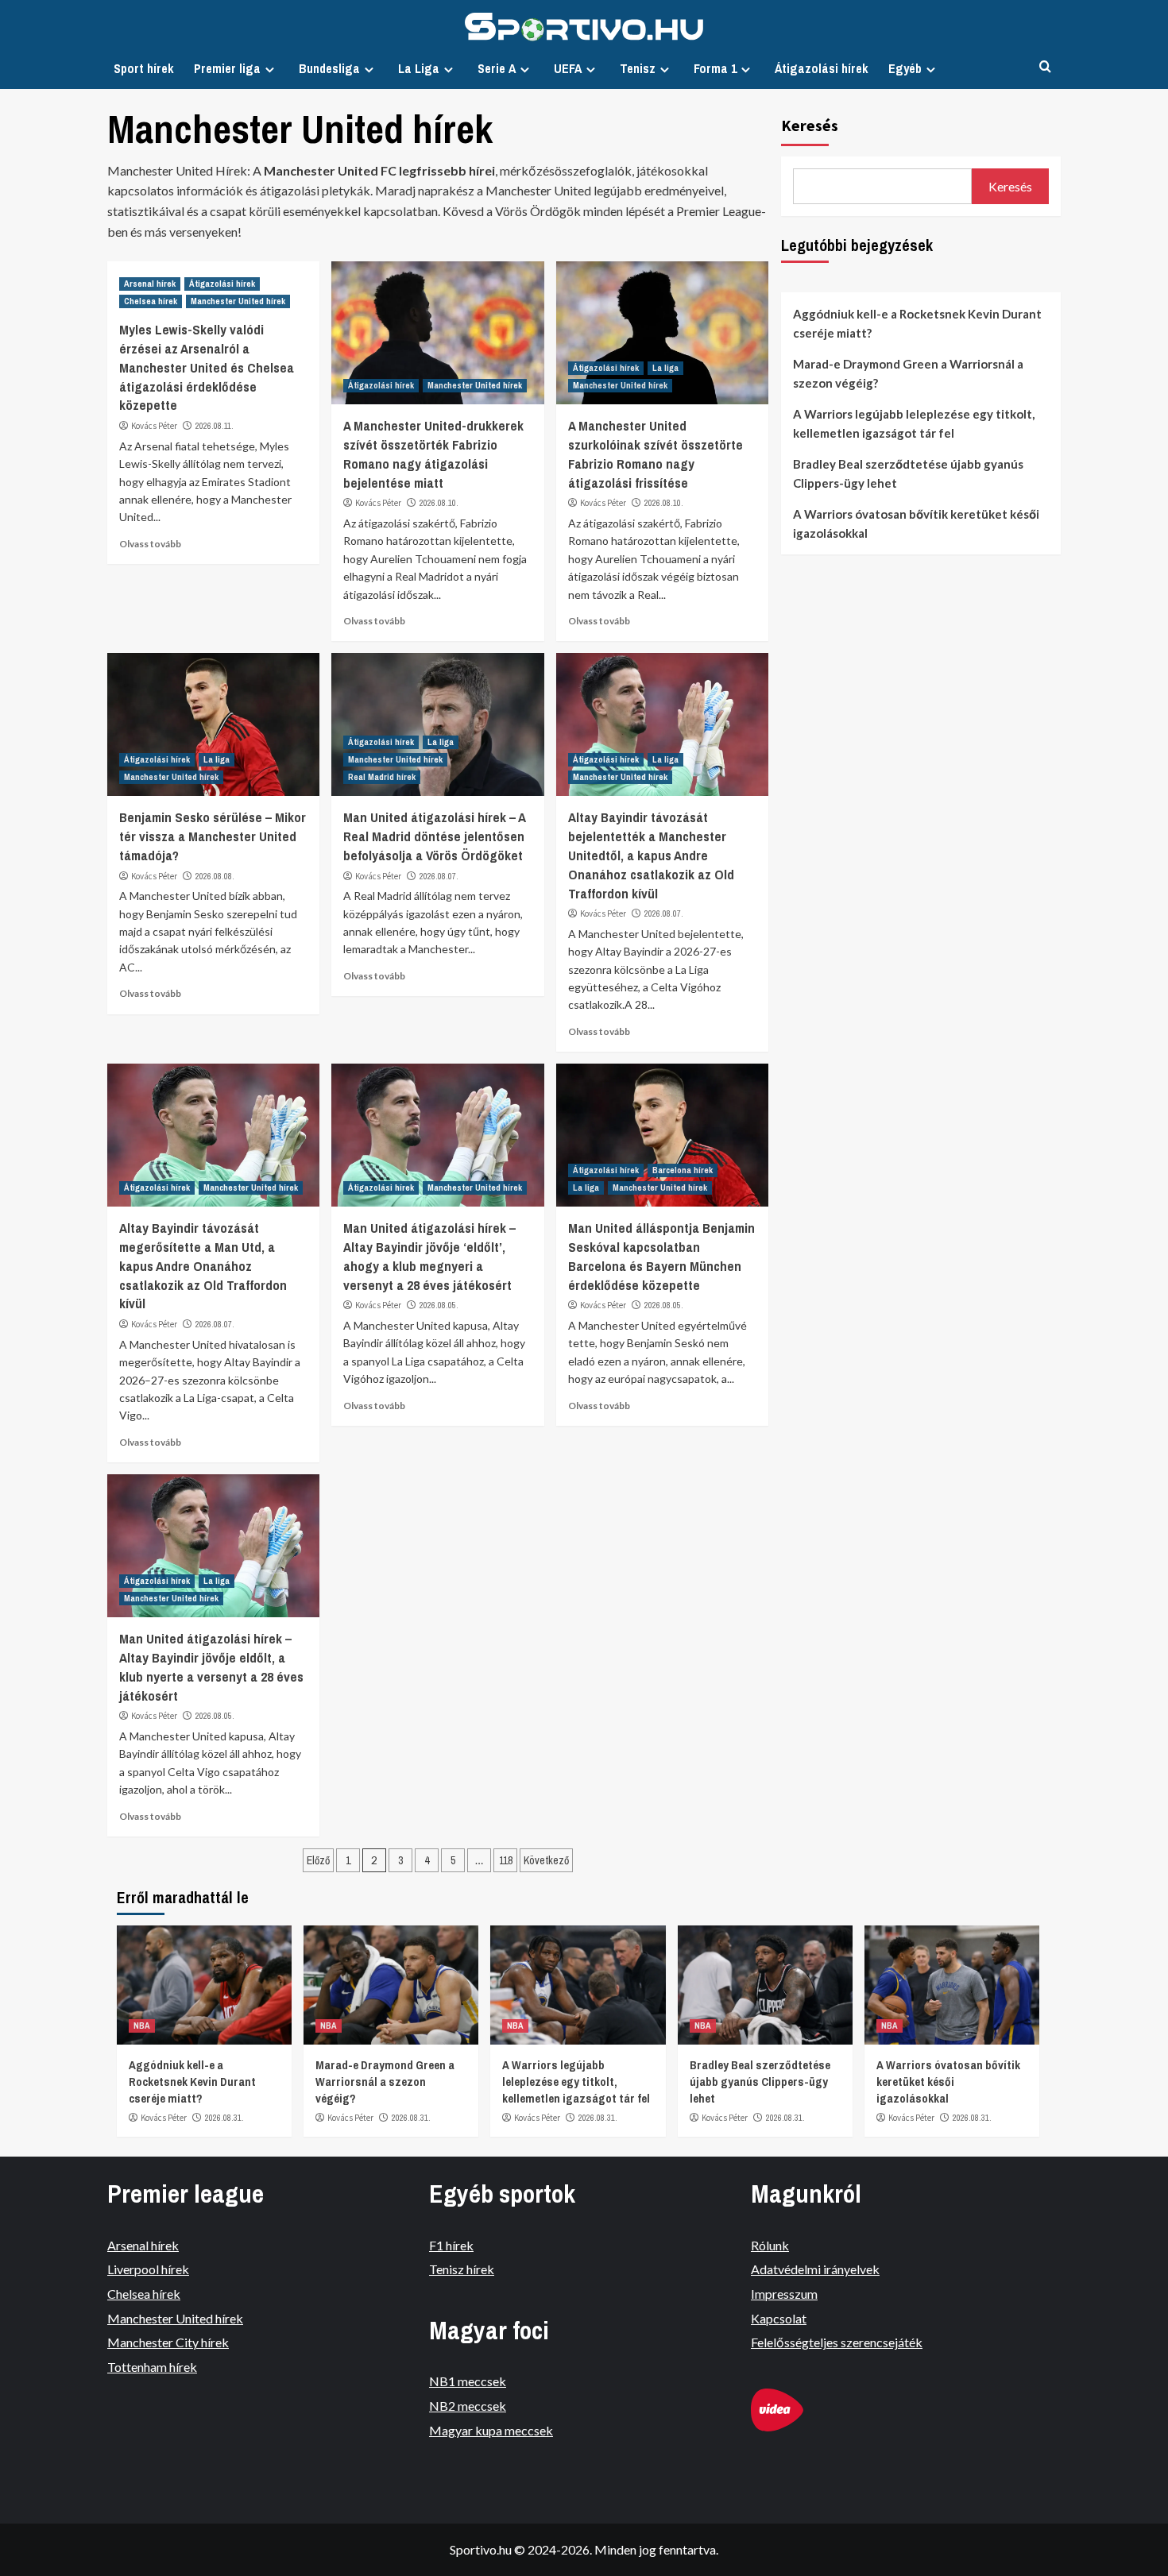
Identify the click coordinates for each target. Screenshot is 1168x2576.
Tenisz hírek (462, 2269)
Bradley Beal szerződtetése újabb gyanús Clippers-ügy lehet (908, 473)
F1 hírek (451, 2245)
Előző (318, 1860)
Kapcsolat (779, 2318)
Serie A (497, 68)
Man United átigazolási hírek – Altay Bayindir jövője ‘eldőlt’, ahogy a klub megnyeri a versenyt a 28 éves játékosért (429, 1256)
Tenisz (638, 68)
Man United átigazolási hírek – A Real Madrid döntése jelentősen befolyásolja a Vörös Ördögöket (434, 836)
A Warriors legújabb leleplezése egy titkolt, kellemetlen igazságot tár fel (914, 423)
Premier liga (227, 68)
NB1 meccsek (468, 2381)
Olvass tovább (150, 544)
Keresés (810, 125)
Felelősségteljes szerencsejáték (837, 2342)
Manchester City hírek (168, 2342)
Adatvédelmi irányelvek (815, 2269)
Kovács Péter (154, 426)
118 (506, 1860)
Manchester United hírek (238, 301)
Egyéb (905, 68)
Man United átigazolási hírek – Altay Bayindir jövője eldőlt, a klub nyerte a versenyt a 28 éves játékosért (211, 1666)
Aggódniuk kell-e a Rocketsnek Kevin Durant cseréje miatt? (917, 323)
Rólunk (770, 2245)
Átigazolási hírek (822, 68)
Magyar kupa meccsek (491, 2430)
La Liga (419, 68)
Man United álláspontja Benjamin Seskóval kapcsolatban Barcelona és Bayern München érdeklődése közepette (661, 1256)
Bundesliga (329, 68)
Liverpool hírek (148, 2269)
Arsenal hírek (150, 284)
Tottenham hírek (152, 2367)
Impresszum (784, 2294)
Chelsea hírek (151, 301)
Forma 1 (715, 68)
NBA (142, 2026)
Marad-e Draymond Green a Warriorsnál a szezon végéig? (908, 373)
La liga (665, 368)
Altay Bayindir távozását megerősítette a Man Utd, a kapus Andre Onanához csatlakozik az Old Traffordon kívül (203, 1265)
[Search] (1045, 67)
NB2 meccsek (468, 2406)
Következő (546, 1860)
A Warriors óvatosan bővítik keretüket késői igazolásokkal (916, 523)
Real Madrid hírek (382, 777)
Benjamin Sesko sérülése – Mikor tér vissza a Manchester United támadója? (213, 836)
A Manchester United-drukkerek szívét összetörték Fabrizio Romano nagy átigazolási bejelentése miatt (433, 454)
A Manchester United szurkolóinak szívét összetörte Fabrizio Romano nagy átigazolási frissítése (656, 454)
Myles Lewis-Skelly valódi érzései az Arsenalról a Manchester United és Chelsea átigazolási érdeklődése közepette (207, 367)
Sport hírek (144, 68)
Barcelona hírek (683, 1170)
